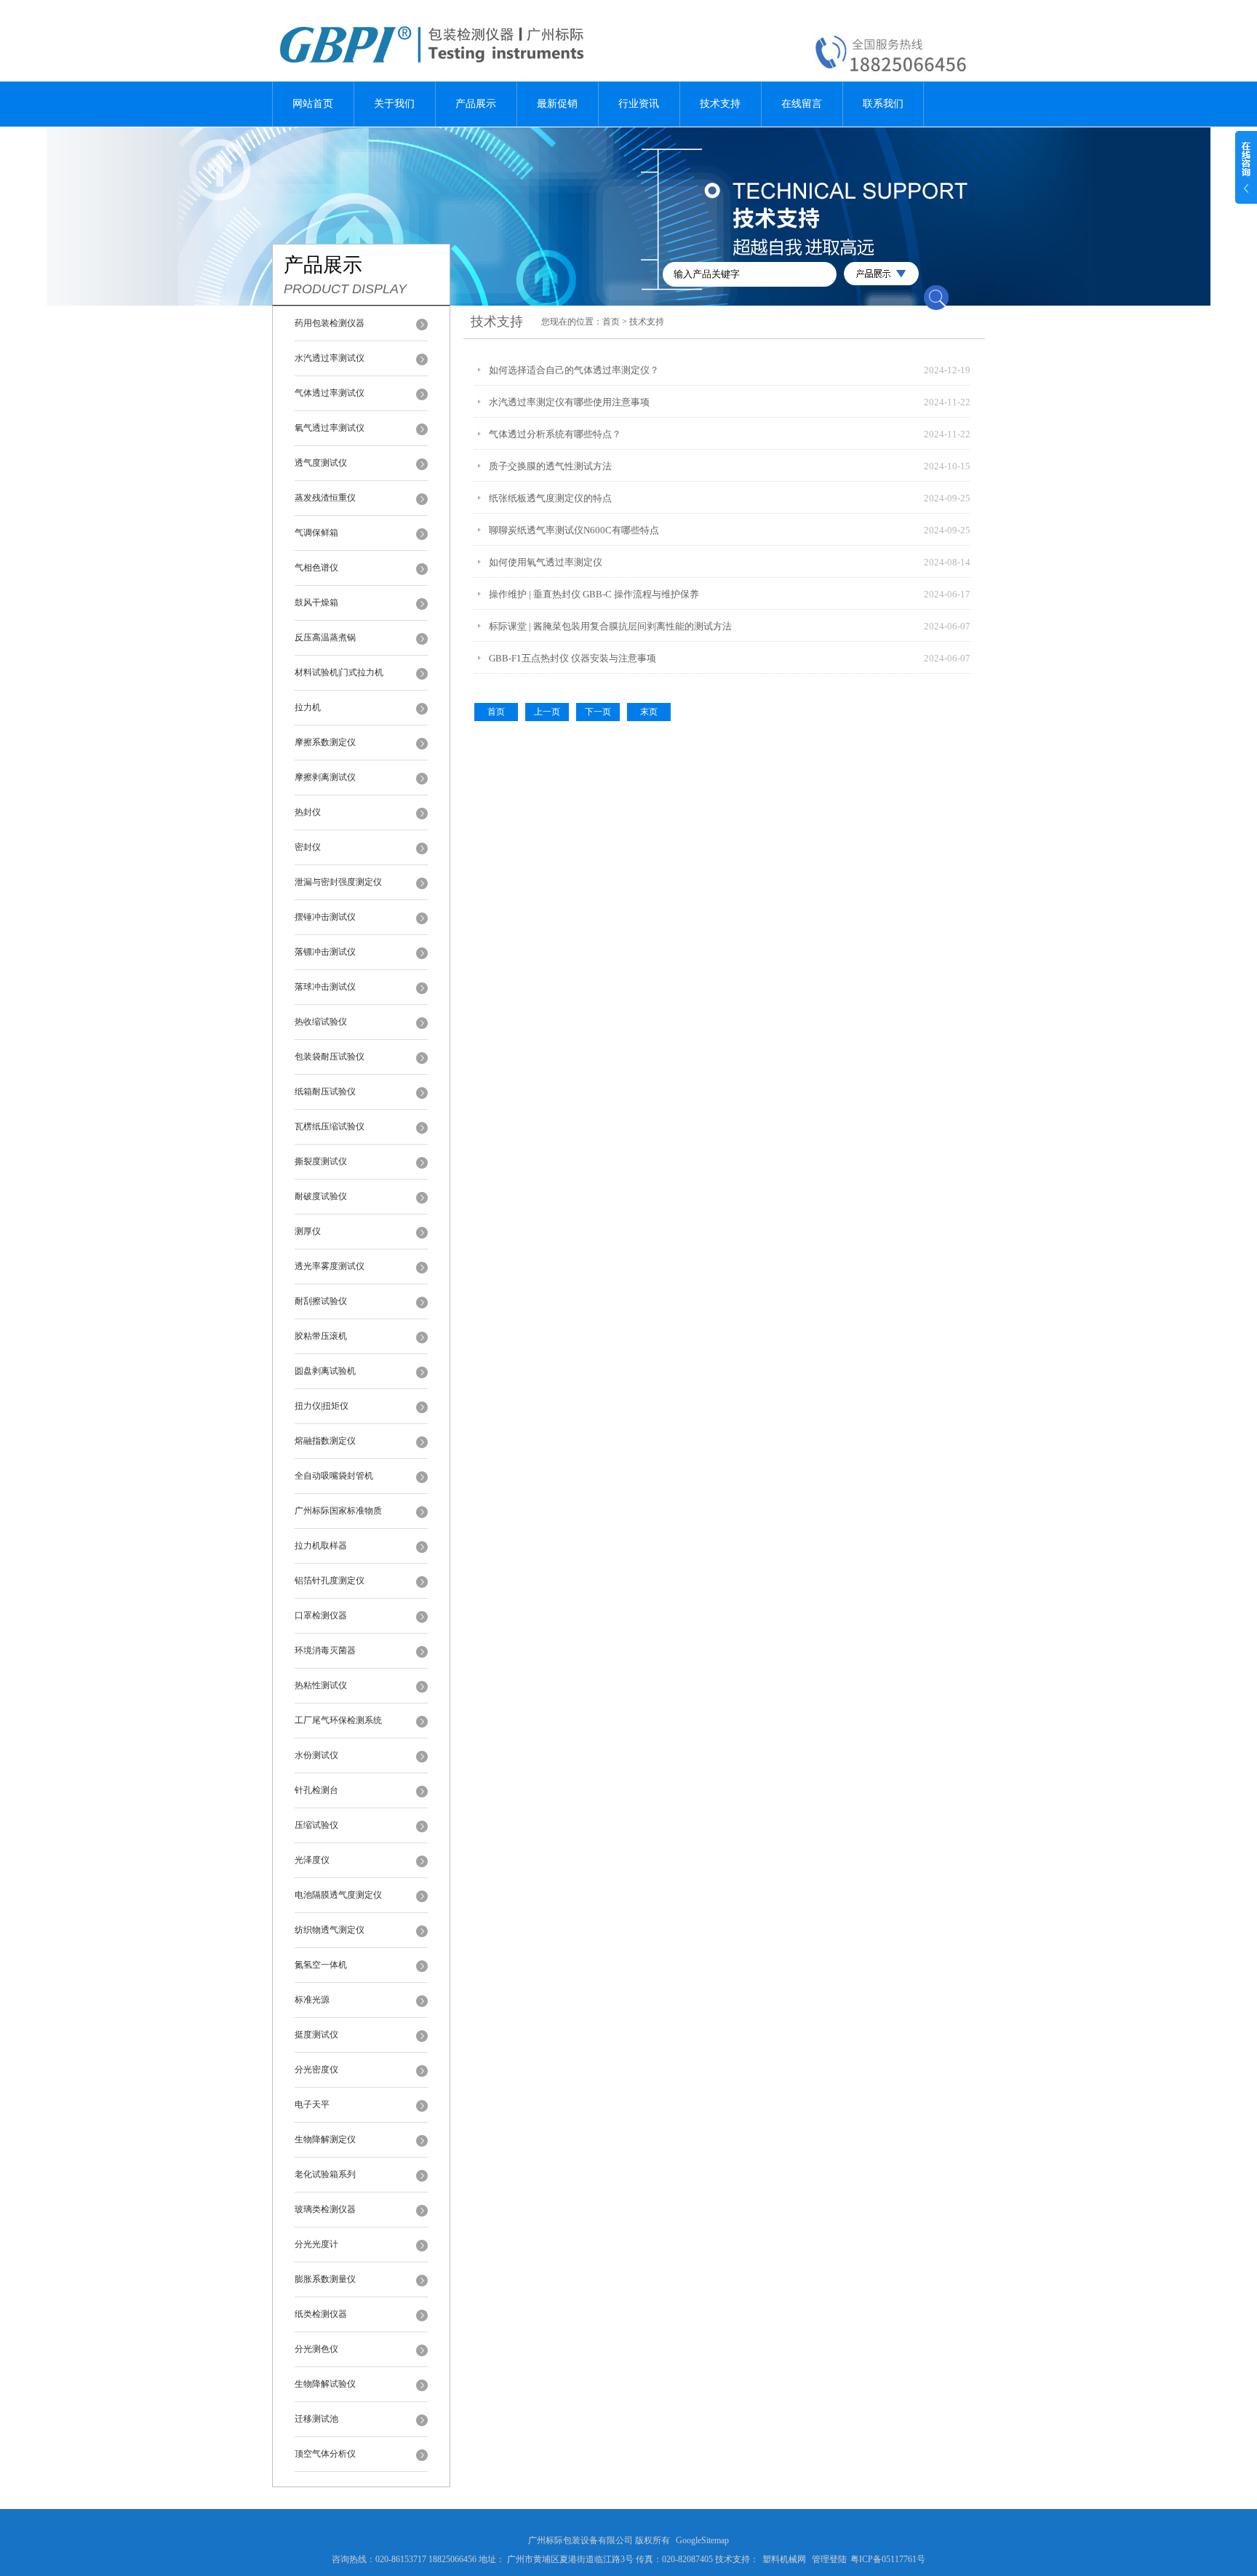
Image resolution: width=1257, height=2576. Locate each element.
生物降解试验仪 (325, 2384)
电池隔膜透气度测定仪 (338, 1895)
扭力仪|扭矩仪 (322, 1406)
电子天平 (312, 2104)
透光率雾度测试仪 (330, 1266)
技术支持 (720, 104)
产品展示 (476, 104)
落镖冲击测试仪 (325, 952)
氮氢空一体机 (321, 1965)
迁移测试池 (316, 2419)
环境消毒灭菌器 (325, 1650)
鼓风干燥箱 (316, 603)
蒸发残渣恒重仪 (325, 498)
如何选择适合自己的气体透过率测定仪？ (574, 370)
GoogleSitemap (702, 2540)
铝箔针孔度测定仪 (330, 1581)
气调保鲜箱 (316, 533)
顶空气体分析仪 (325, 2454)
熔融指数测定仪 (325, 1441)
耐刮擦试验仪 (321, 1301)
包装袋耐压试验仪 (330, 1057)
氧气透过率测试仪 (330, 428)
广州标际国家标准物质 (338, 1511)
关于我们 (394, 104)
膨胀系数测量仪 (325, 2279)
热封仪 (308, 812)
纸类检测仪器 (321, 2314)
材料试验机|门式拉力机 (339, 672)
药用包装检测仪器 (330, 323)
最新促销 (557, 104)
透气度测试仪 (321, 463)
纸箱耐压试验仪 (325, 1092)
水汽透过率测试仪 (330, 358)
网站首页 (313, 104)
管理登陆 (829, 2559)
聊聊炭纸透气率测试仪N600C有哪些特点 (574, 530)
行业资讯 (639, 104)
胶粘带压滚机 (321, 1336)
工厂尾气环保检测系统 (338, 1720)
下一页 (598, 712)
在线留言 (802, 104)
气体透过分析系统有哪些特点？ (555, 434)
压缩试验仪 (316, 1825)
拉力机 (308, 707)
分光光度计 (316, 2244)
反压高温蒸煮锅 (325, 637)
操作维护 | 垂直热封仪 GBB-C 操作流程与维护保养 (594, 594)
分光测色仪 (316, 2349)
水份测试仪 (316, 1755)
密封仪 (308, 847)
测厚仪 (308, 1231)
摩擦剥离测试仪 (325, 777)
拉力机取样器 (321, 1546)
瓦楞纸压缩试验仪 (330, 1126)
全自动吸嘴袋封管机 (334, 1476)
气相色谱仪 (316, 568)
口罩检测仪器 (321, 1615)
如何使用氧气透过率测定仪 (546, 562)
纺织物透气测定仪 (330, 1930)
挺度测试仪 (316, 2035)
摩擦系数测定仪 (325, 742)
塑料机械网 (784, 2559)
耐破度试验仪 (321, 1196)
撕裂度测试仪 (321, 1161)
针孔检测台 (316, 1790)
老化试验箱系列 (325, 2174)
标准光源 (312, 2000)
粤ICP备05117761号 (888, 2559)
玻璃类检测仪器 (325, 2209)
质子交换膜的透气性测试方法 (550, 466)
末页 (649, 712)
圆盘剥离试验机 (325, 1371)
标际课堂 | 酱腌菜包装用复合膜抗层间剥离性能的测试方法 (610, 626)
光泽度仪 (312, 1860)
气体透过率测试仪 (330, 393)
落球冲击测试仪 (325, 987)
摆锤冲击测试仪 (325, 917)
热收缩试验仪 (321, 1022)
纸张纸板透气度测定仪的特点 (550, 498)
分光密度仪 (316, 2070)
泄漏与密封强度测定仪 (338, 882)
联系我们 (883, 104)
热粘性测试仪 (321, 1685)
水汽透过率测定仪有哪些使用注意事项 (569, 402)
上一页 (547, 712)
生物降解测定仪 (325, 2139)
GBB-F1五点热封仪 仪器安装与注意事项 (572, 658)
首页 (611, 322)
